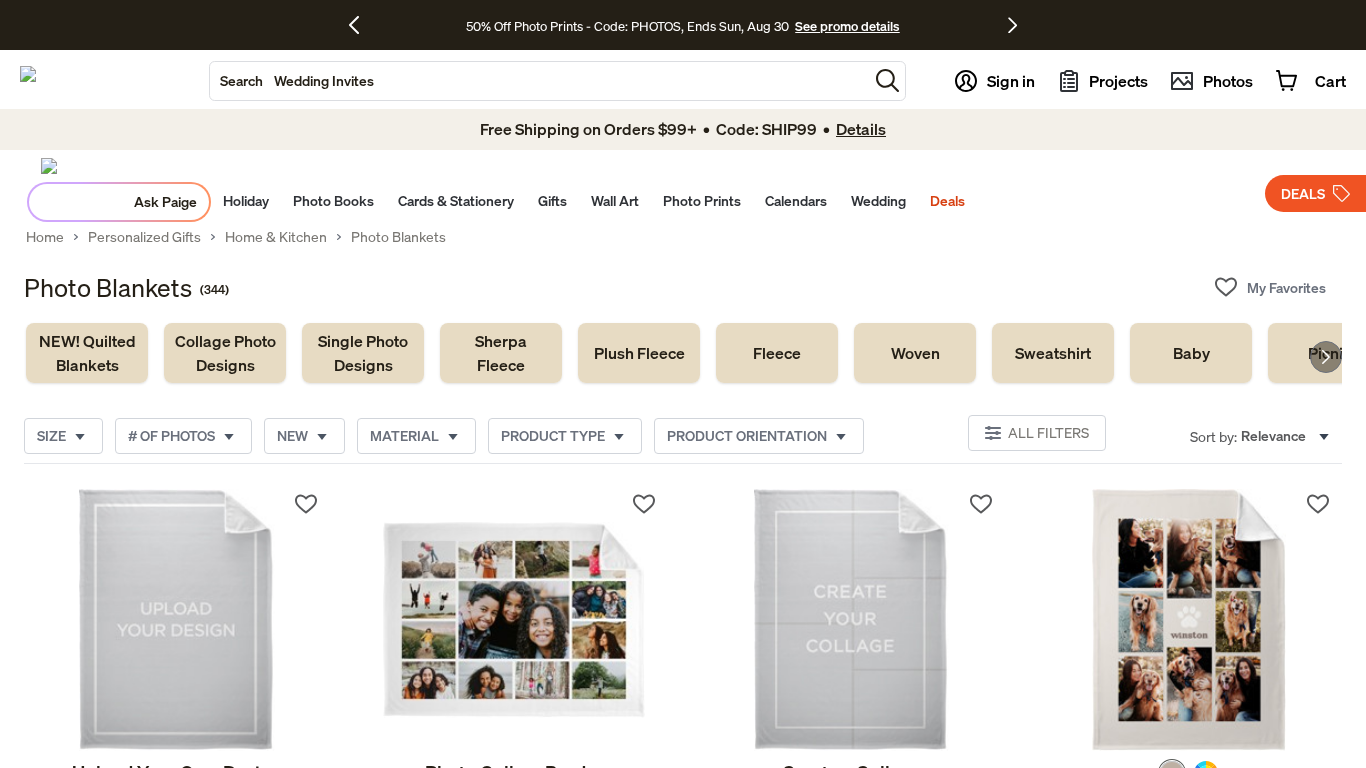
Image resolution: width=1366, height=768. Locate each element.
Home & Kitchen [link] (276, 237)
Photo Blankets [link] (398, 237)
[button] (887, 80)
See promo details (847, 26)
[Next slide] (1326, 357)
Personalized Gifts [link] (144, 237)
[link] (87, 353)
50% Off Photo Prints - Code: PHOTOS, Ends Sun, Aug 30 (627, 26)
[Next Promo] (1012, 25)
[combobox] (539, 81)
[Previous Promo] (361, 25)
